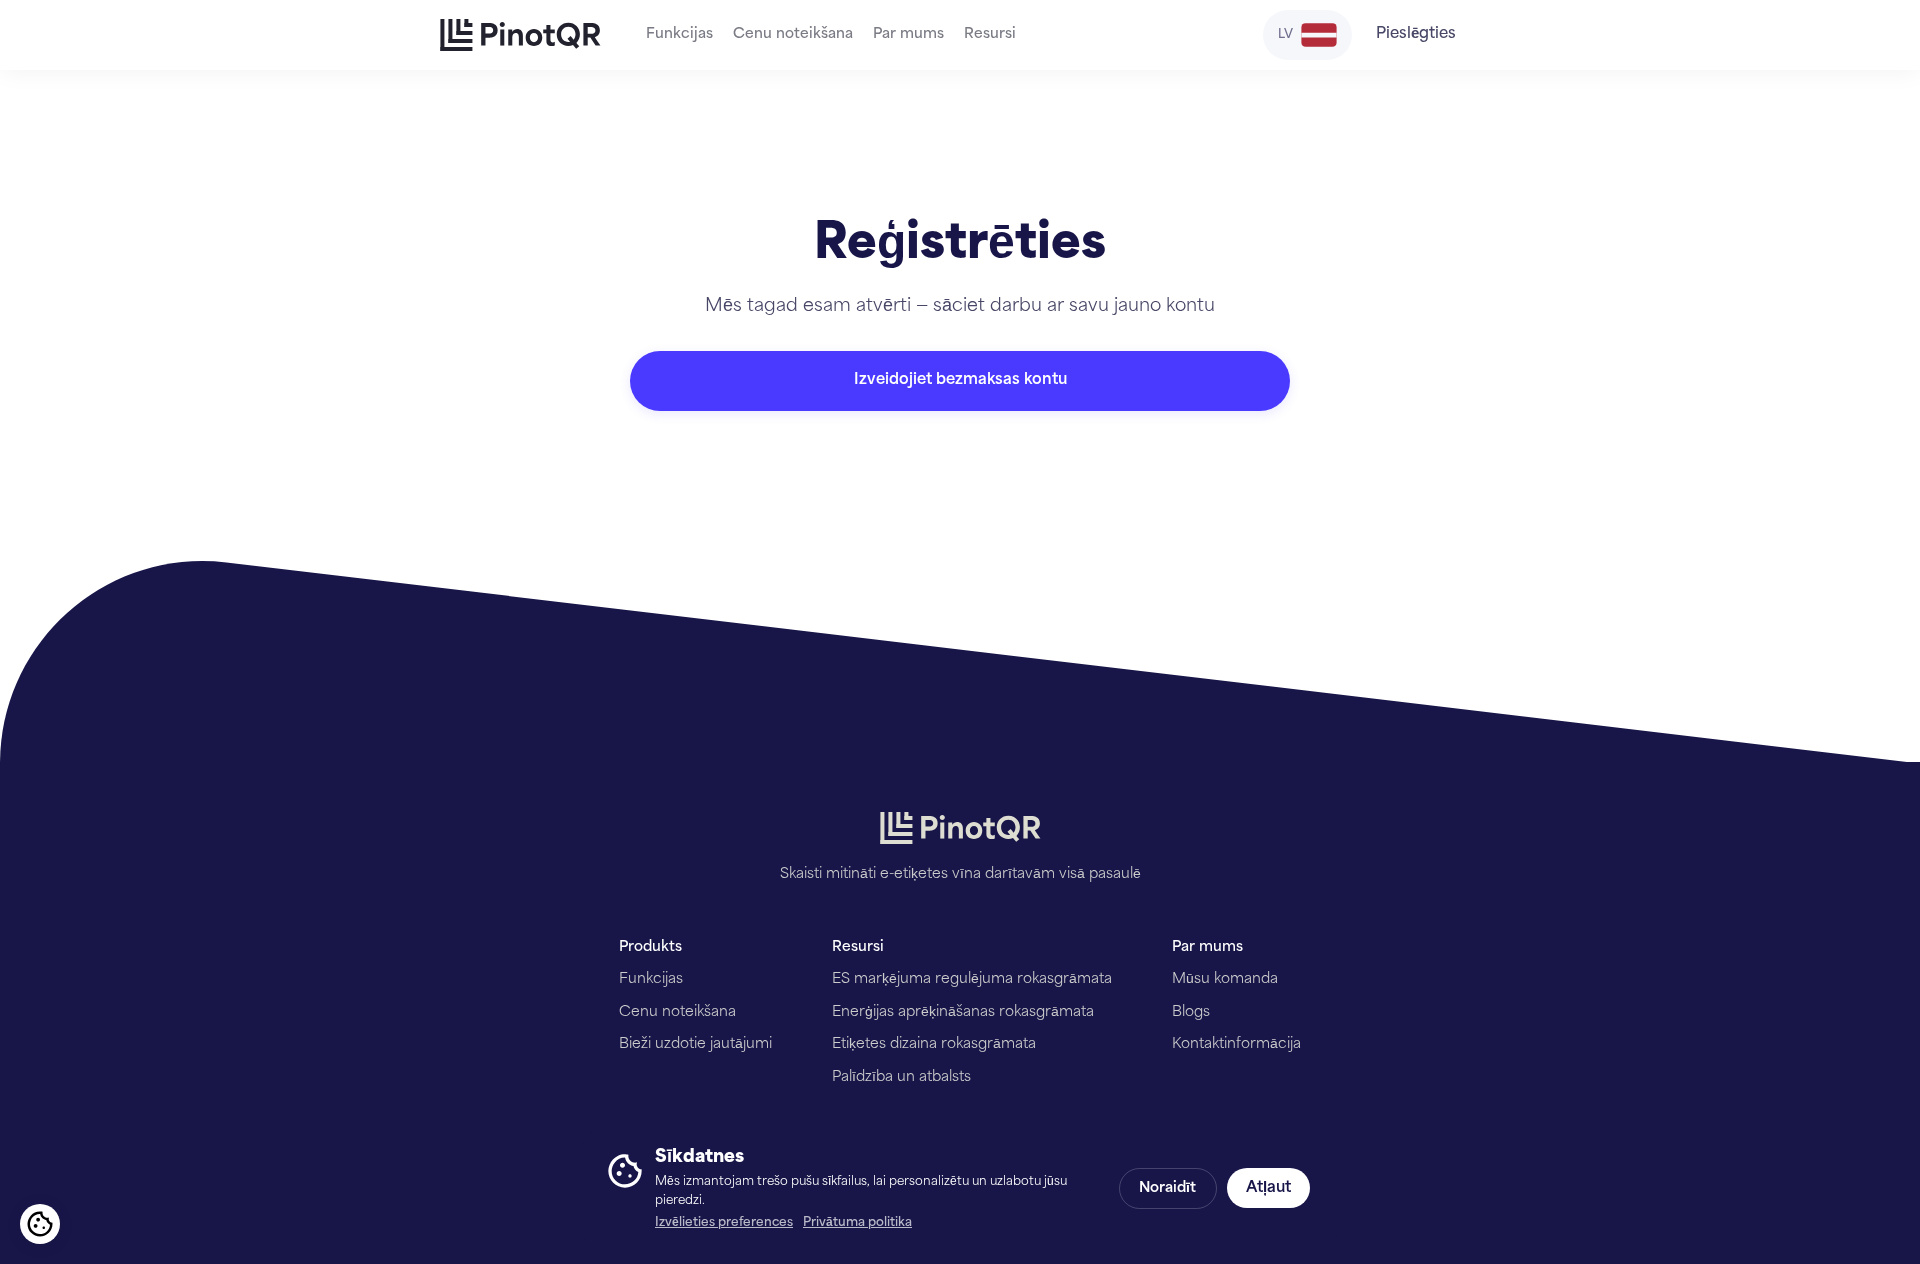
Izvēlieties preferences (724, 1223)
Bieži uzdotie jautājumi (695, 1044)
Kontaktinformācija (1236, 1044)
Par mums (908, 34)
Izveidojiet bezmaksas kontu (960, 380)
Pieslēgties (1416, 34)
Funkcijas (679, 34)
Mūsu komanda (1225, 979)
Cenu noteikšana (793, 34)
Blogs (1191, 1012)
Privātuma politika (857, 1223)
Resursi (990, 34)
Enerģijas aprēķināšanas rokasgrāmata (963, 1012)
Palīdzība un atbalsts (901, 1077)
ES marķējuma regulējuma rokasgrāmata (972, 979)
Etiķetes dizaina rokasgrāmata (934, 1044)
